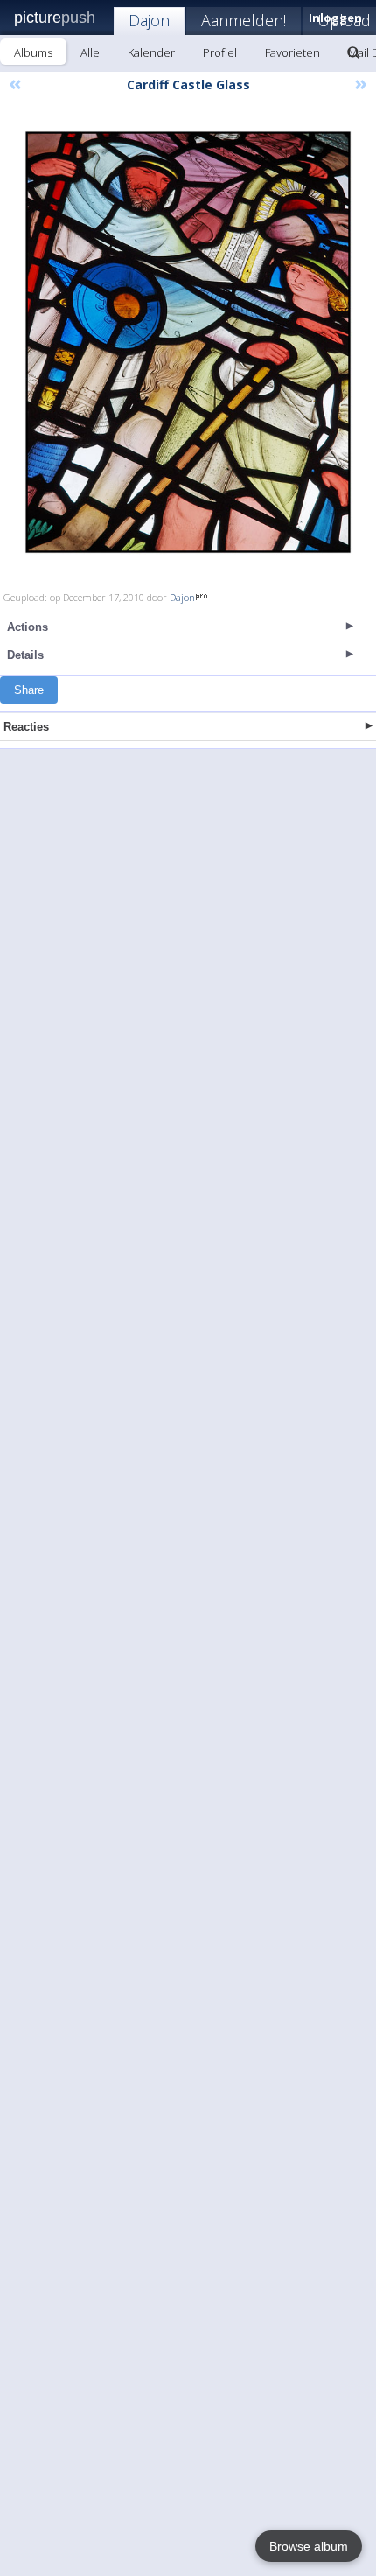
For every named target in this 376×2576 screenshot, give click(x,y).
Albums (33, 52)
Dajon (149, 20)
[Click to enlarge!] (188, 342)
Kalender (151, 52)
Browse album (309, 2546)
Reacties (26, 727)
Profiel (220, 52)
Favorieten (292, 52)
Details (25, 655)
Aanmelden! (244, 20)
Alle (90, 52)
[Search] (353, 52)
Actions (28, 627)
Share (29, 690)
